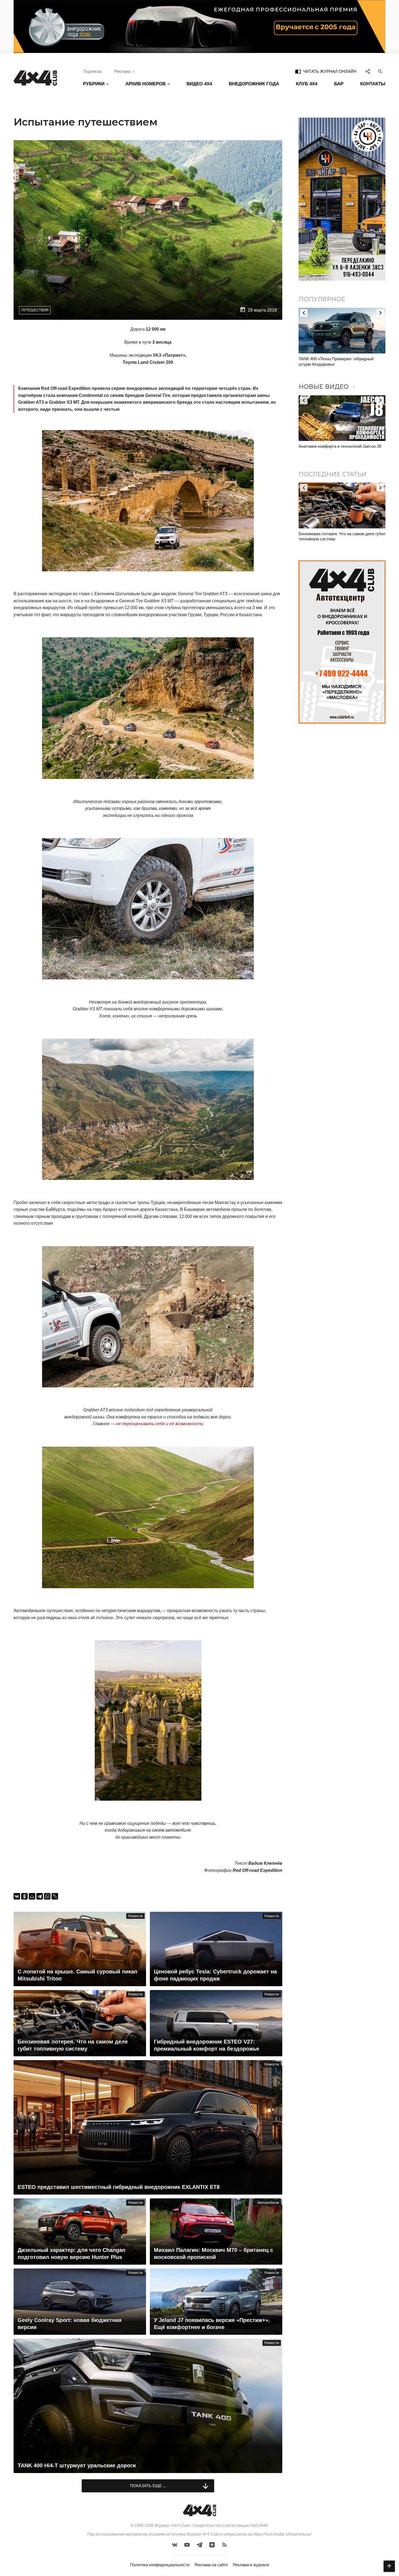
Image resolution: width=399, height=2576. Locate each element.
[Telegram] (40, 1896)
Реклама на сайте (211, 2565)
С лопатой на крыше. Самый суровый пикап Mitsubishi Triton (340, 536)
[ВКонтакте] (17, 1896)
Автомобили (268, 2203)
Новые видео (328, 387)
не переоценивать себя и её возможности (160, 1424)
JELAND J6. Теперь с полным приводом (336, 446)
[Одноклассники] (24, 1896)
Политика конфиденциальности (160, 2565)
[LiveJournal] (55, 1896)
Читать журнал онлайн (326, 71)
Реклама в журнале (251, 2565)
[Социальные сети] (368, 71)
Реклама (122, 71)
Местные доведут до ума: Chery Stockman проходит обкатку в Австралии (338, 361)
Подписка (92, 71)
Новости (135, 1916)
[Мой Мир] (32, 1896)
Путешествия (35, 310)
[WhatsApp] (47, 1896)
